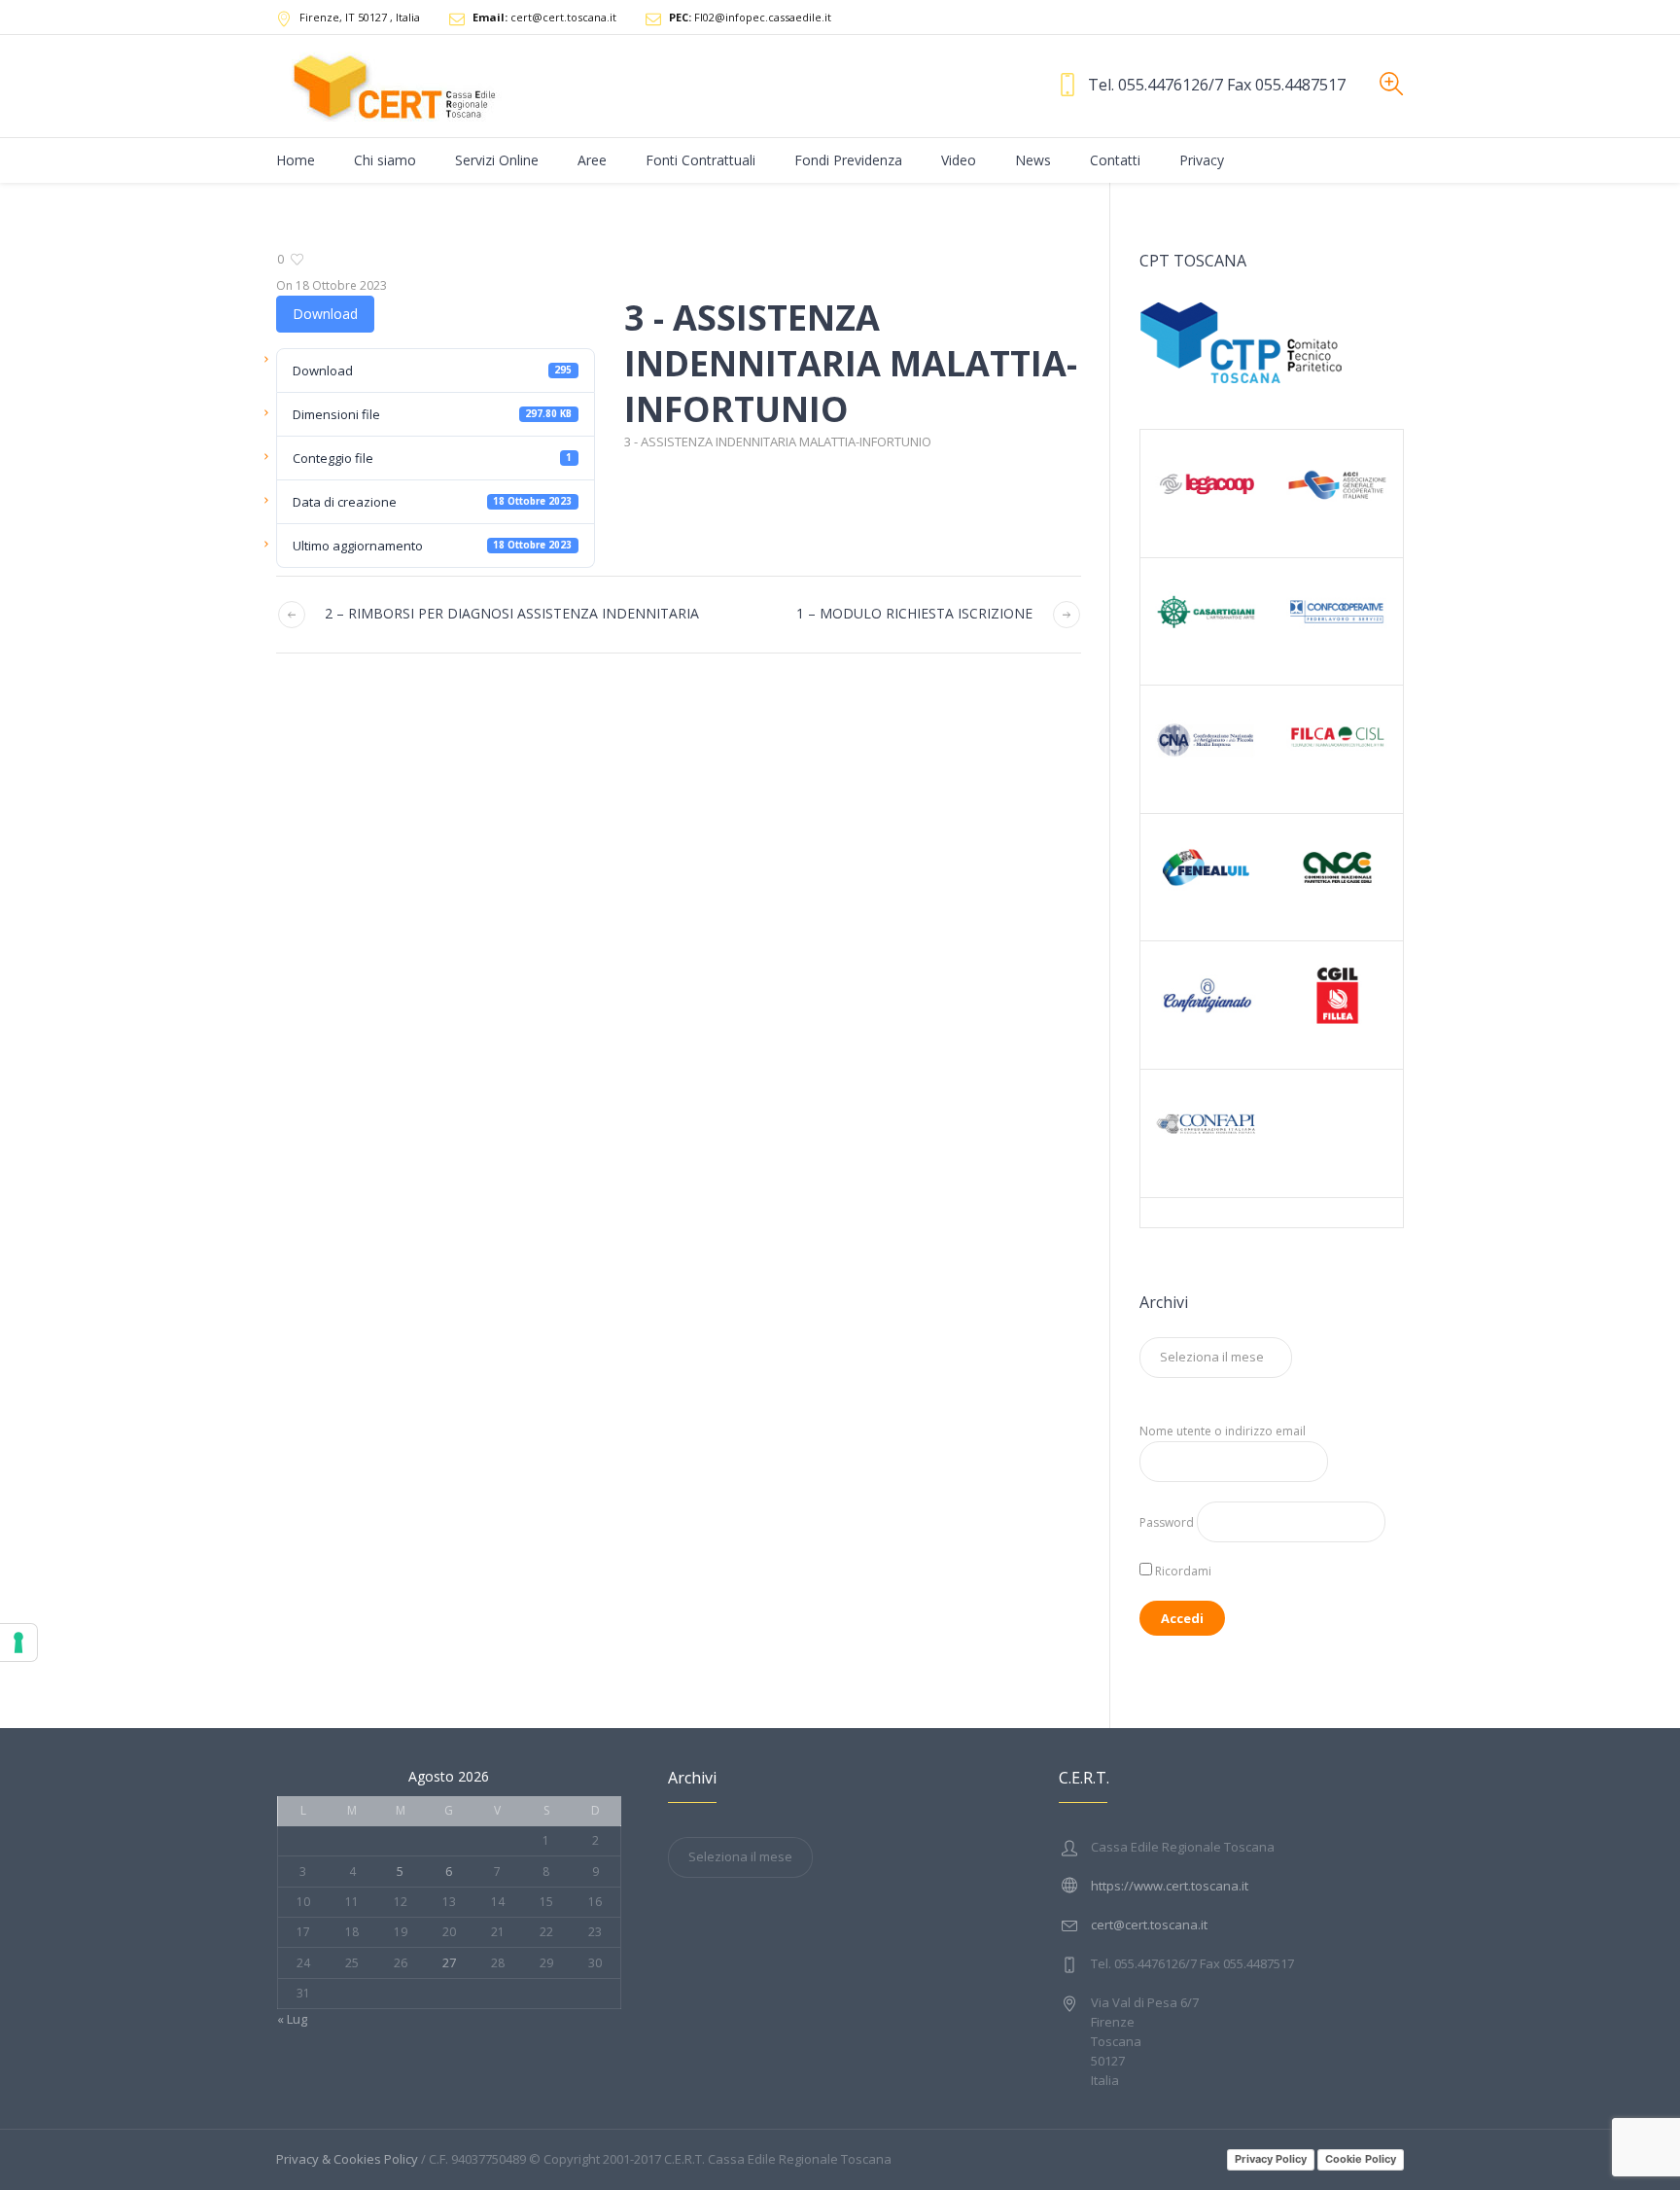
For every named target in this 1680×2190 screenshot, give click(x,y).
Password (1167, 1522)
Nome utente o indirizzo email (1223, 1431)
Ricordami (1182, 1571)
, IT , (360, 17)
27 (449, 1962)
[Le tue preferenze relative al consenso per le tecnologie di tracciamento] (18, 1642)
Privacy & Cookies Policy (347, 2159)
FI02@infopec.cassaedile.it (750, 17)
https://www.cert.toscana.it (1170, 1886)
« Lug (292, 2019)
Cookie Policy (1361, 2159)
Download (325, 314)
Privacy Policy (1271, 2159)
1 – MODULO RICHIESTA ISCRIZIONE (914, 613)
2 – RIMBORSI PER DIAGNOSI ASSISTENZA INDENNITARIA (512, 613)
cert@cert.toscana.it (544, 17)
